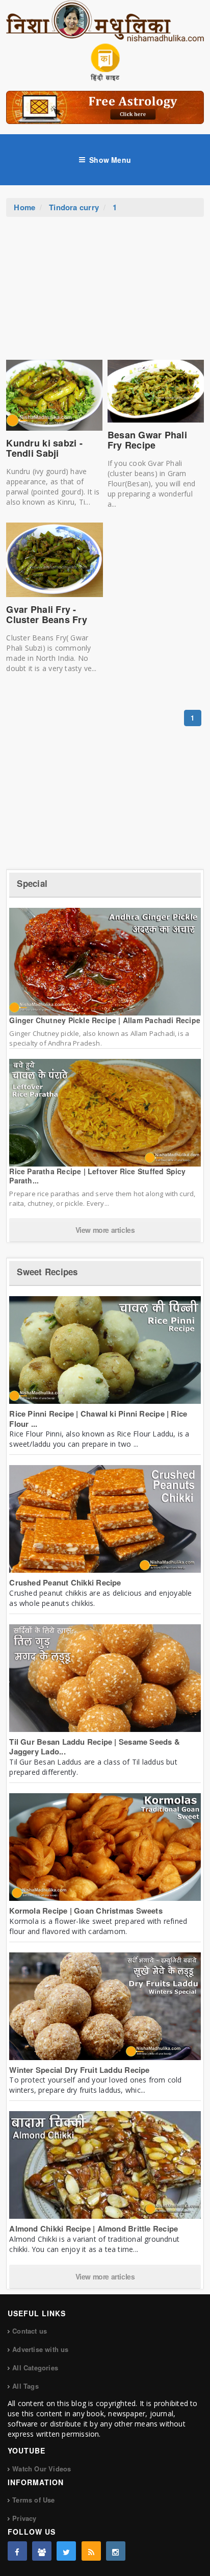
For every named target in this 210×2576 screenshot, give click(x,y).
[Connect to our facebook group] (42, 2551)
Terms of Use (33, 2500)
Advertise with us (40, 2349)
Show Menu (110, 160)
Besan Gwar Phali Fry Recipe (147, 440)
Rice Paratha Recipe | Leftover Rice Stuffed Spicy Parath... (97, 1176)
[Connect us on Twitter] (66, 2551)
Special (32, 883)
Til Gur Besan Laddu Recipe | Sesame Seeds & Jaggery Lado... (95, 1747)
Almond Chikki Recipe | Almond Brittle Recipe (94, 2228)
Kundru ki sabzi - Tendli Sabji (44, 448)
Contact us (30, 2331)
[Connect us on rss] (91, 2551)
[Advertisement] (105, 293)
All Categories (35, 2368)
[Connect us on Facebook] (17, 2551)
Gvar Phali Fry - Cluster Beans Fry (47, 614)
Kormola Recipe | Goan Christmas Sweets (86, 1911)
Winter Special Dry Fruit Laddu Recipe (79, 2070)
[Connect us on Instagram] (116, 2551)
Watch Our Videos (42, 2469)
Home (24, 207)
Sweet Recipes (47, 1272)
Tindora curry (74, 207)
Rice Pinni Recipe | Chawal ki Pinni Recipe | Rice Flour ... (98, 1419)
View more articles (105, 1230)
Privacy (24, 2518)
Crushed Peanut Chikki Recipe (65, 1582)
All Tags (25, 2386)
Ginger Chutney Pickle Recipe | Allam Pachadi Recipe (105, 1020)
